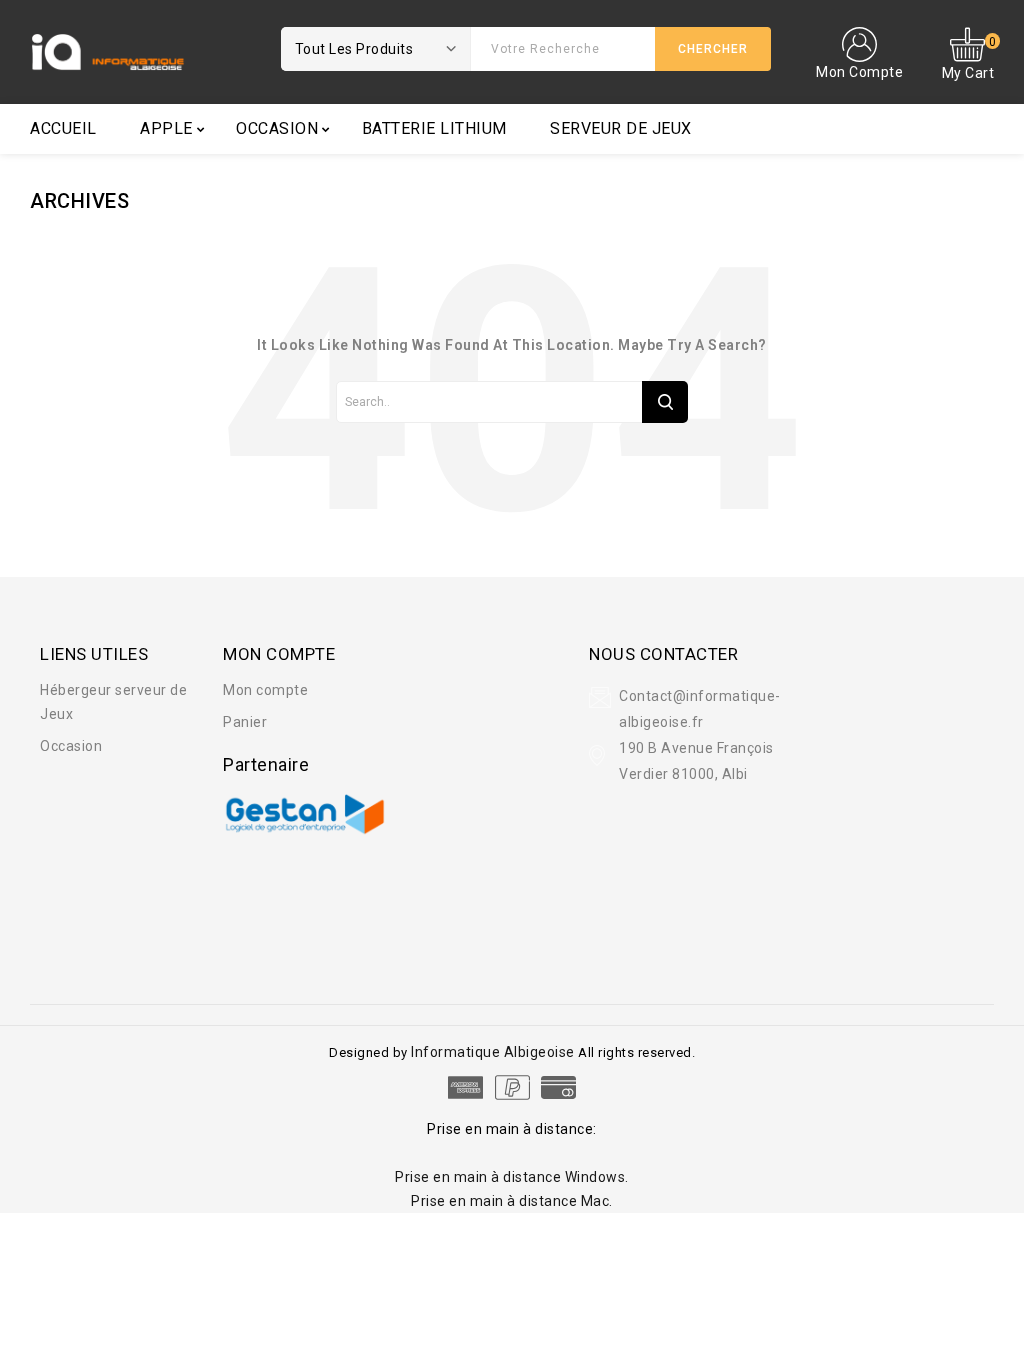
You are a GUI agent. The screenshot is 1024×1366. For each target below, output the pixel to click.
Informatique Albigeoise (494, 1052)
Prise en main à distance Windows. (512, 1177)
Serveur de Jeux (621, 128)
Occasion (277, 128)
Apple (166, 128)
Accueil (63, 128)
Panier (245, 722)
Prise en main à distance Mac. (512, 1201)
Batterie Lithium (434, 128)
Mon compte (265, 690)
